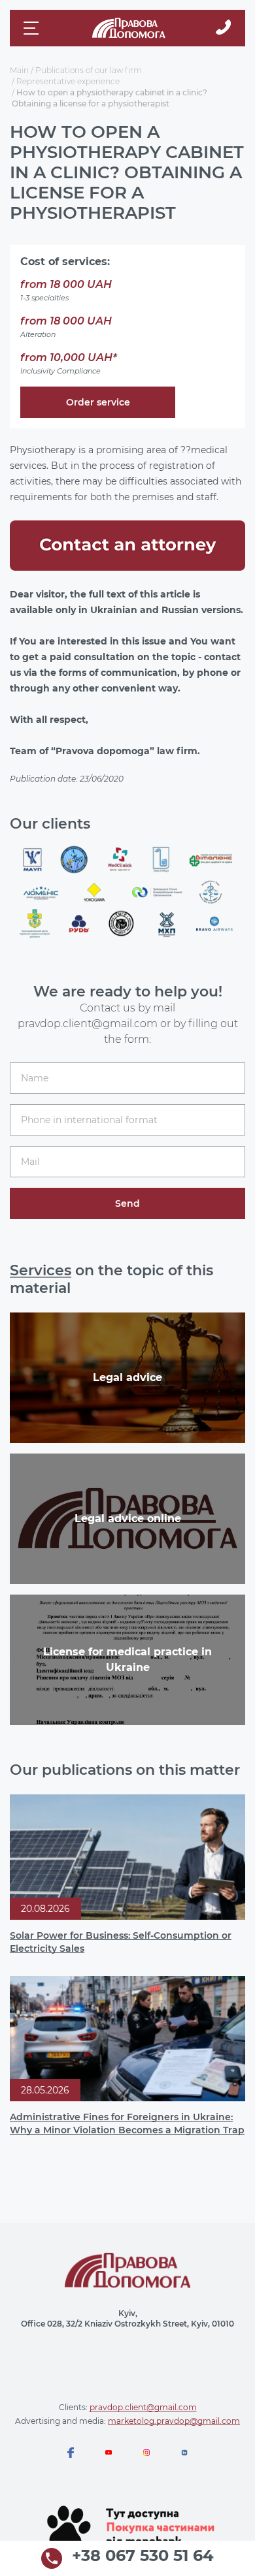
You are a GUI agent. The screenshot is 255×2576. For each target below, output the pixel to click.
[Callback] (223, 28)
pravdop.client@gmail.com (143, 2407)
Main (19, 70)
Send (127, 1203)
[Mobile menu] (33, 28)
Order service (98, 402)
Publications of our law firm (89, 70)
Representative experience (68, 81)
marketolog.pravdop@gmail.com (174, 2421)
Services (41, 1270)
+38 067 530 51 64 (143, 2556)
